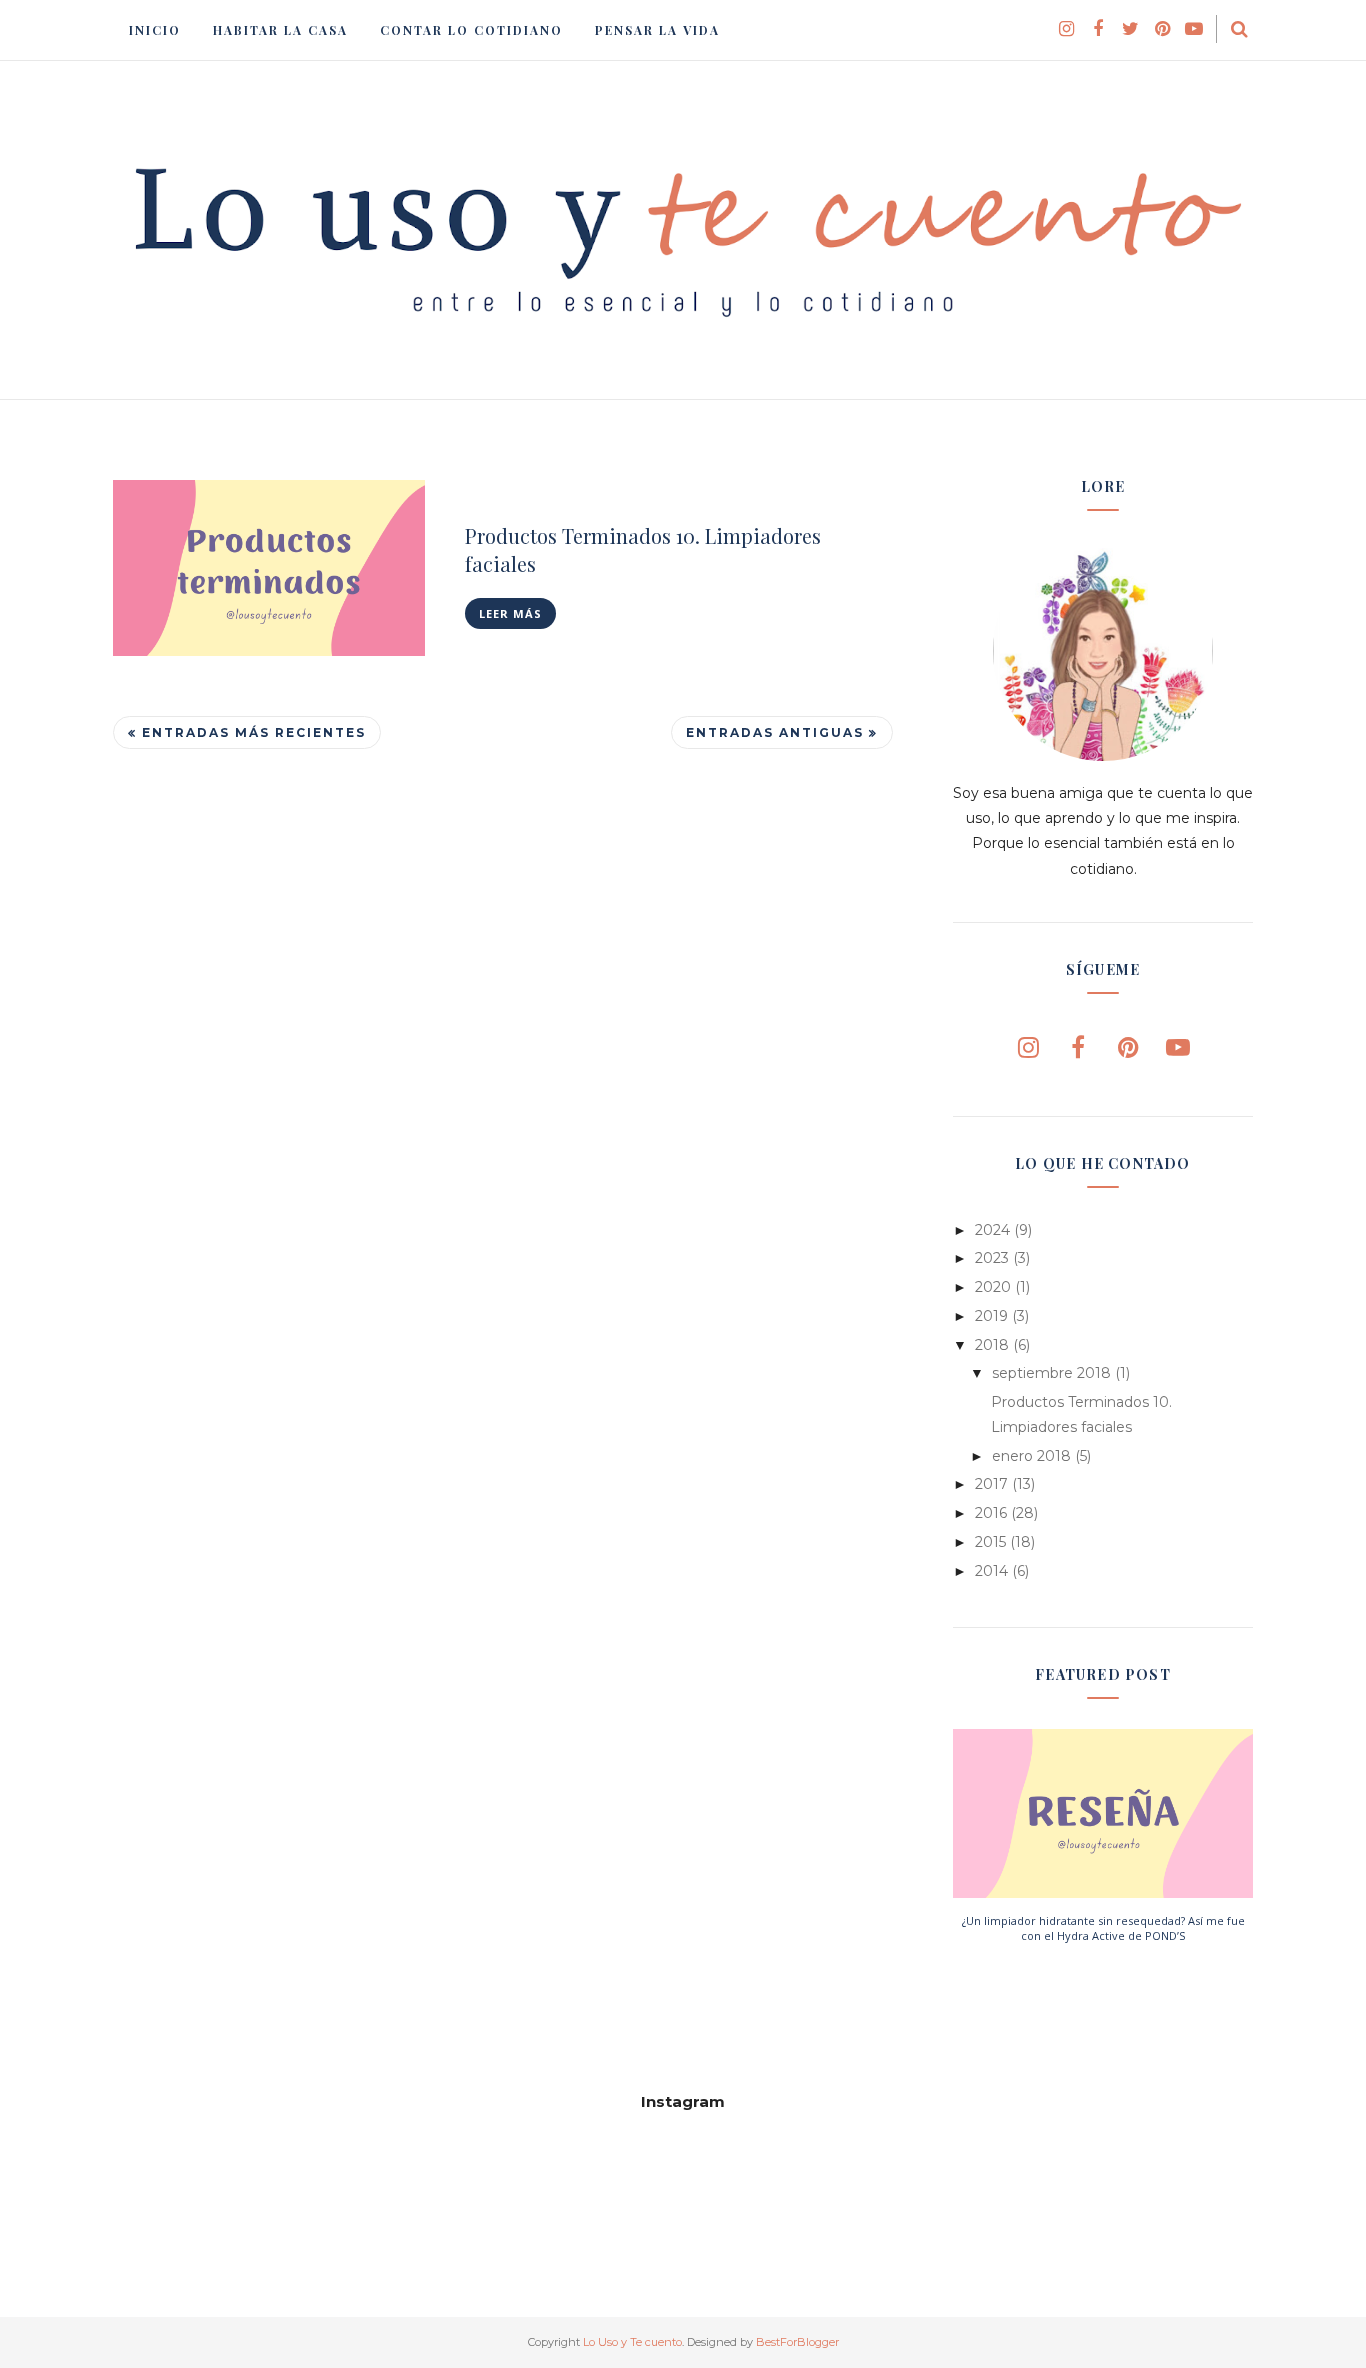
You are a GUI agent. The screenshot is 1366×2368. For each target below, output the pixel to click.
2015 (990, 1542)
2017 (991, 1484)
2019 (991, 1316)
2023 (992, 1258)
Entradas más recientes (254, 732)
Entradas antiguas (775, 732)
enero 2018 (1031, 1456)
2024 (992, 1230)
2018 (992, 1345)
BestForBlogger (797, 2342)
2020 (993, 1287)
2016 (991, 1513)
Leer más (510, 613)
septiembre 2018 (1051, 1373)
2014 (991, 1571)
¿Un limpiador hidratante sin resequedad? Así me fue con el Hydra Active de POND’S (1103, 1928)
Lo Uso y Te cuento (632, 2342)
